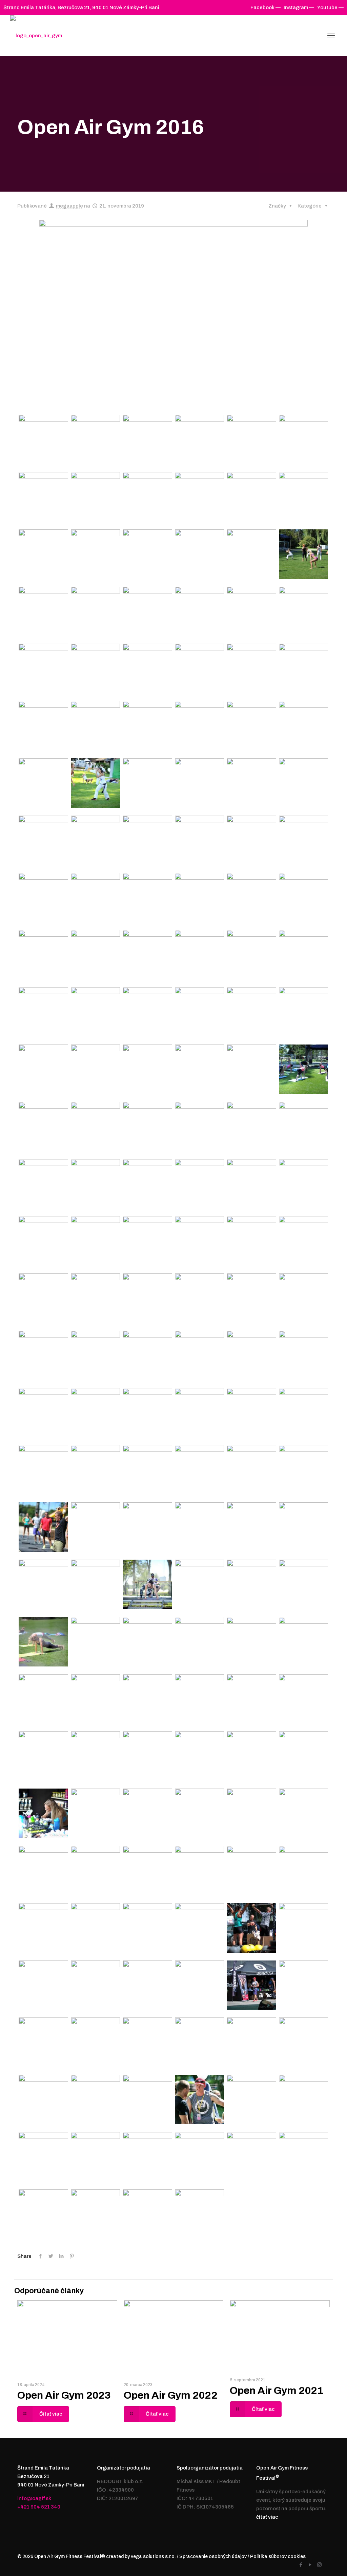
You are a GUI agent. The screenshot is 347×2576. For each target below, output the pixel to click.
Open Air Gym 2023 (64, 2395)
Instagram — (299, 7)
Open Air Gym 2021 (277, 2390)
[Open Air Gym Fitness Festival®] (36, 36)
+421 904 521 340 (39, 2507)
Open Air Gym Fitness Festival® (70, 2557)
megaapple (69, 206)
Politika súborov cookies (278, 2557)
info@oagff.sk (34, 2498)
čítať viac (267, 2517)
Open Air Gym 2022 (171, 2395)
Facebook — (266, 7)
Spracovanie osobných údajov (213, 2557)
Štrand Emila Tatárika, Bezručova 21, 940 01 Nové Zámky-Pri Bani (81, 7)
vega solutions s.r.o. (153, 2557)
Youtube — (330, 7)
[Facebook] (301, 2565)
